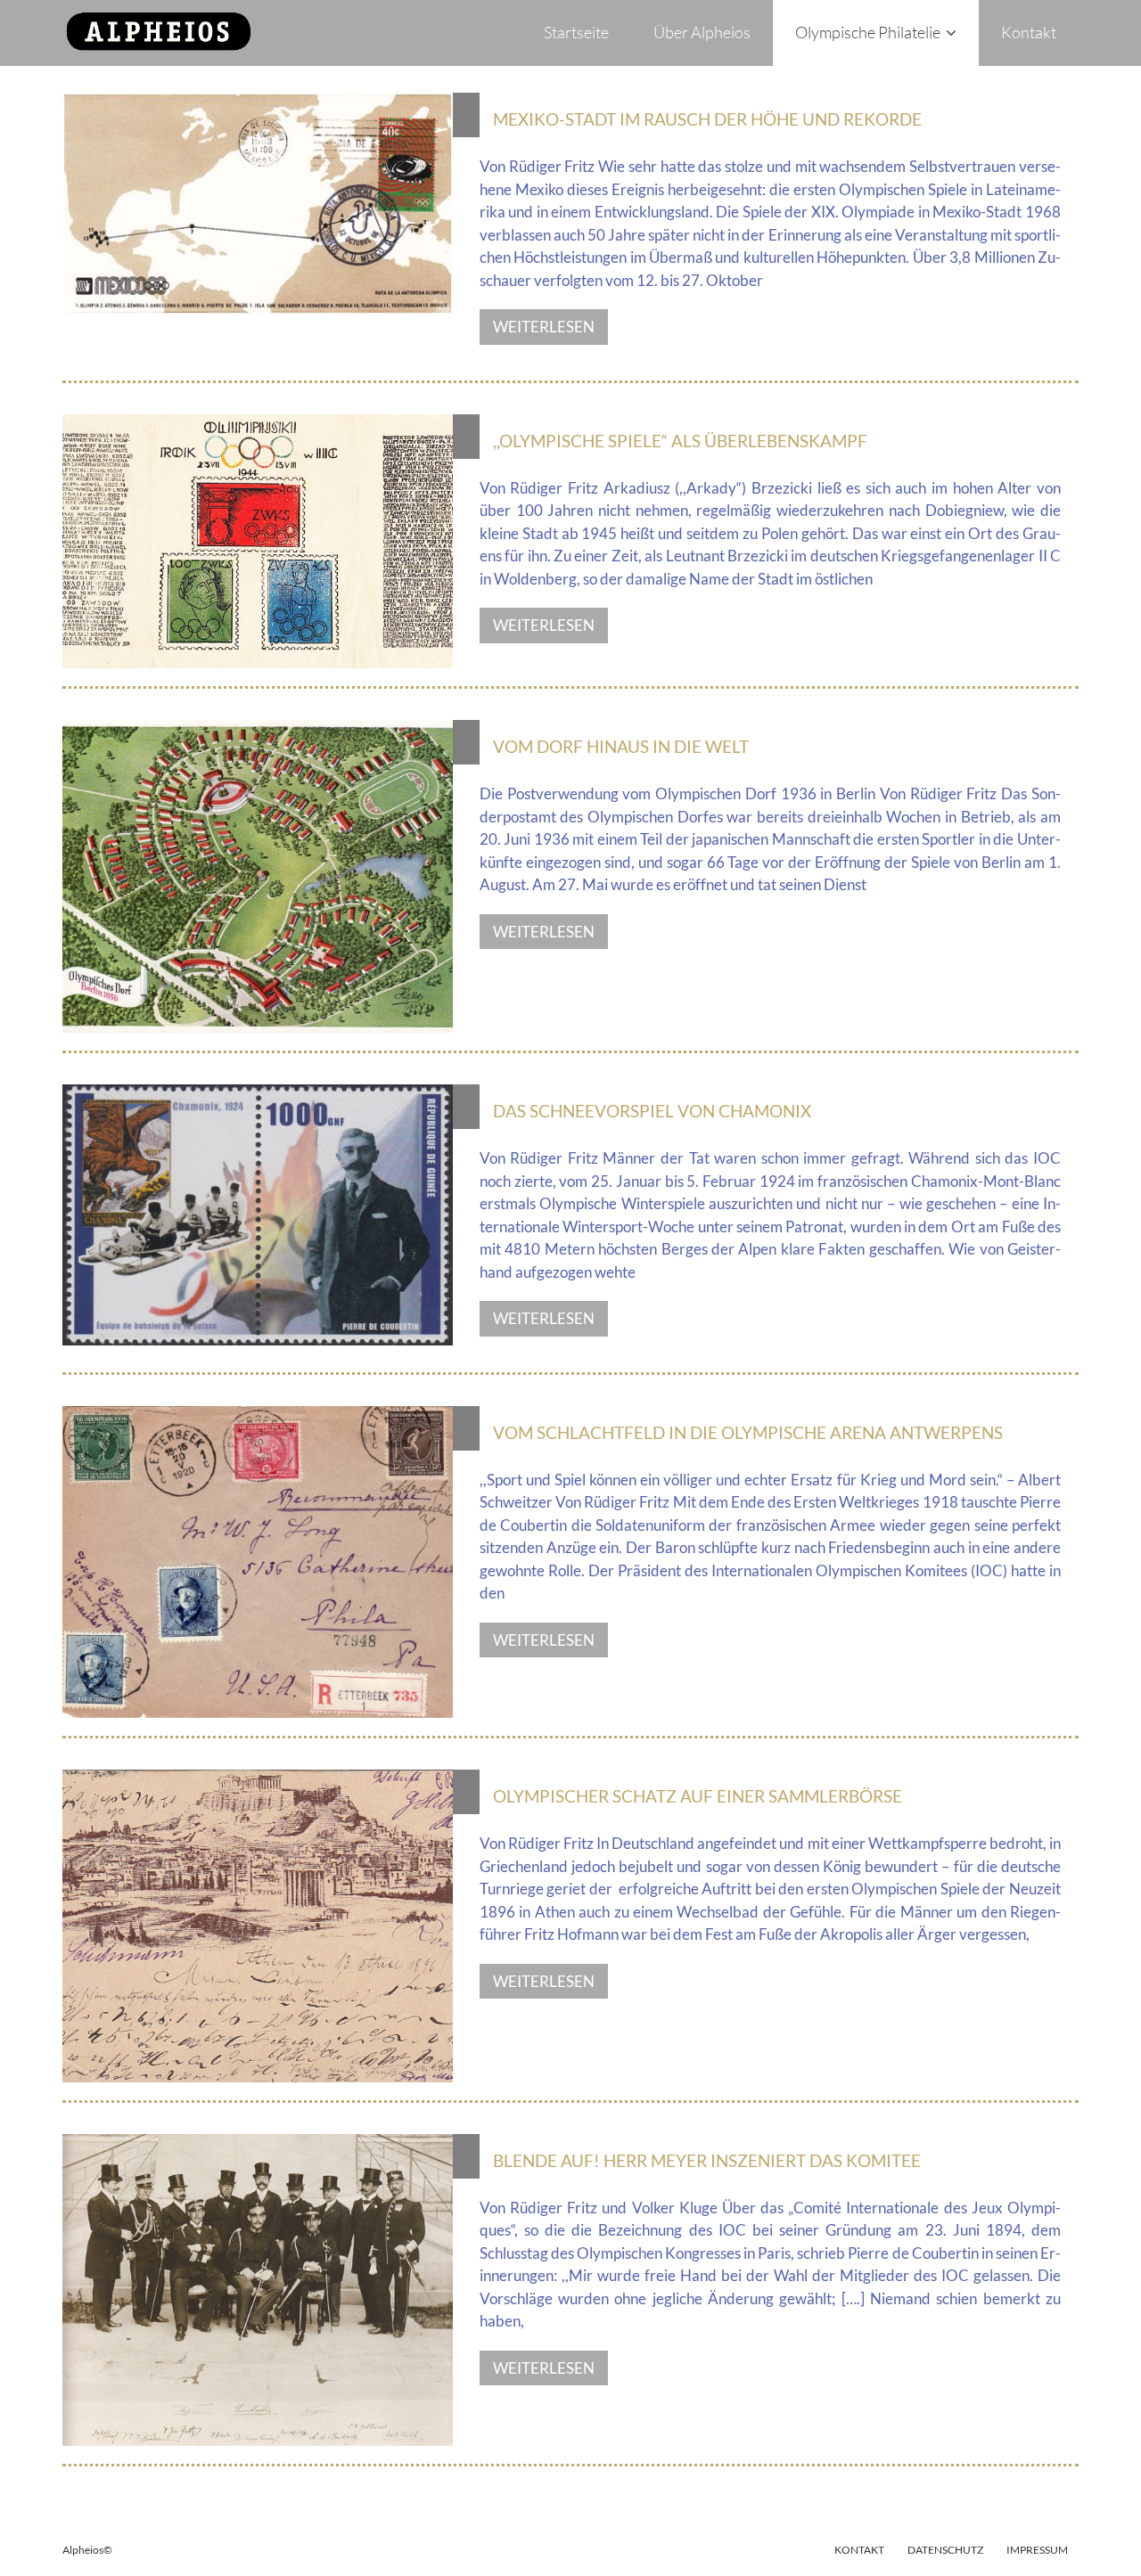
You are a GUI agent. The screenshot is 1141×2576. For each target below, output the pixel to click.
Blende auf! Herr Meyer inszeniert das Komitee (707, 2160)
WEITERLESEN (544, 327)
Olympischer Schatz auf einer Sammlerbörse (698, 1796)
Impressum (1037, 2550)
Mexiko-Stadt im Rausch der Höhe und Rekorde (707, 119)
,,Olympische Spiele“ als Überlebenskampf (680, 441)
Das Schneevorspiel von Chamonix (652, 1111)
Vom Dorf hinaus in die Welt (621, 746)
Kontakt (859, 2550)
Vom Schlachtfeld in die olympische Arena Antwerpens (748, 1432)
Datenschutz (945, 2550)
